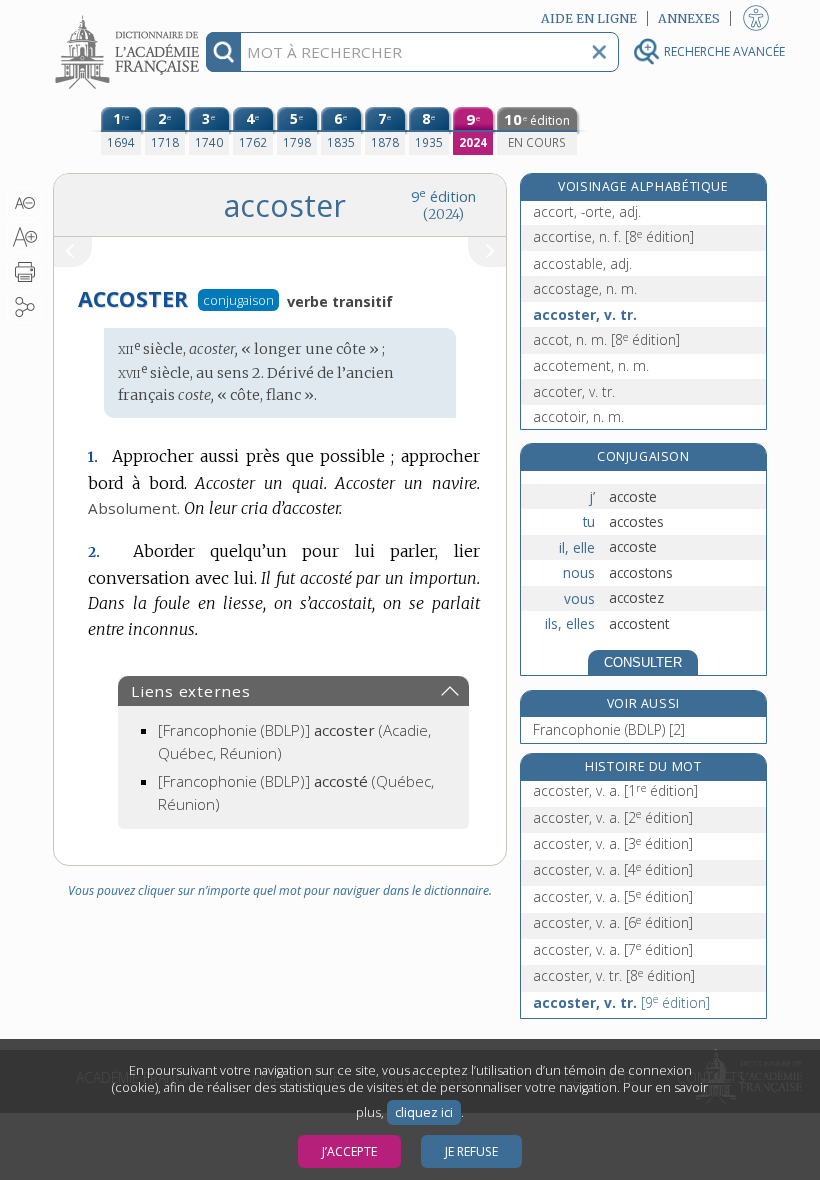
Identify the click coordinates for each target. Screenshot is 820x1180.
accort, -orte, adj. (587, 211)
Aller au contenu (130, 17)
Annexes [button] (689, 18)
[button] (24, 203)
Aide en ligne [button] (589, 18)
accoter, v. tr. (574, 391)
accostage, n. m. (585, 288)
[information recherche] (223, 52)
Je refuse (471, 1151)
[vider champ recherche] (599, 52)
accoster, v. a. (615, 790)
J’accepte (349, 1151)
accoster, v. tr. (585, 314)
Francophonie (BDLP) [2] (609, 729)
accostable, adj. (582, 263)
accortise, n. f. (613, 236)
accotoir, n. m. (578, 416)
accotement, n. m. (591, 365)
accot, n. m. (606, 339)
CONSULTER (643, 662)
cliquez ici (424, 1112)
